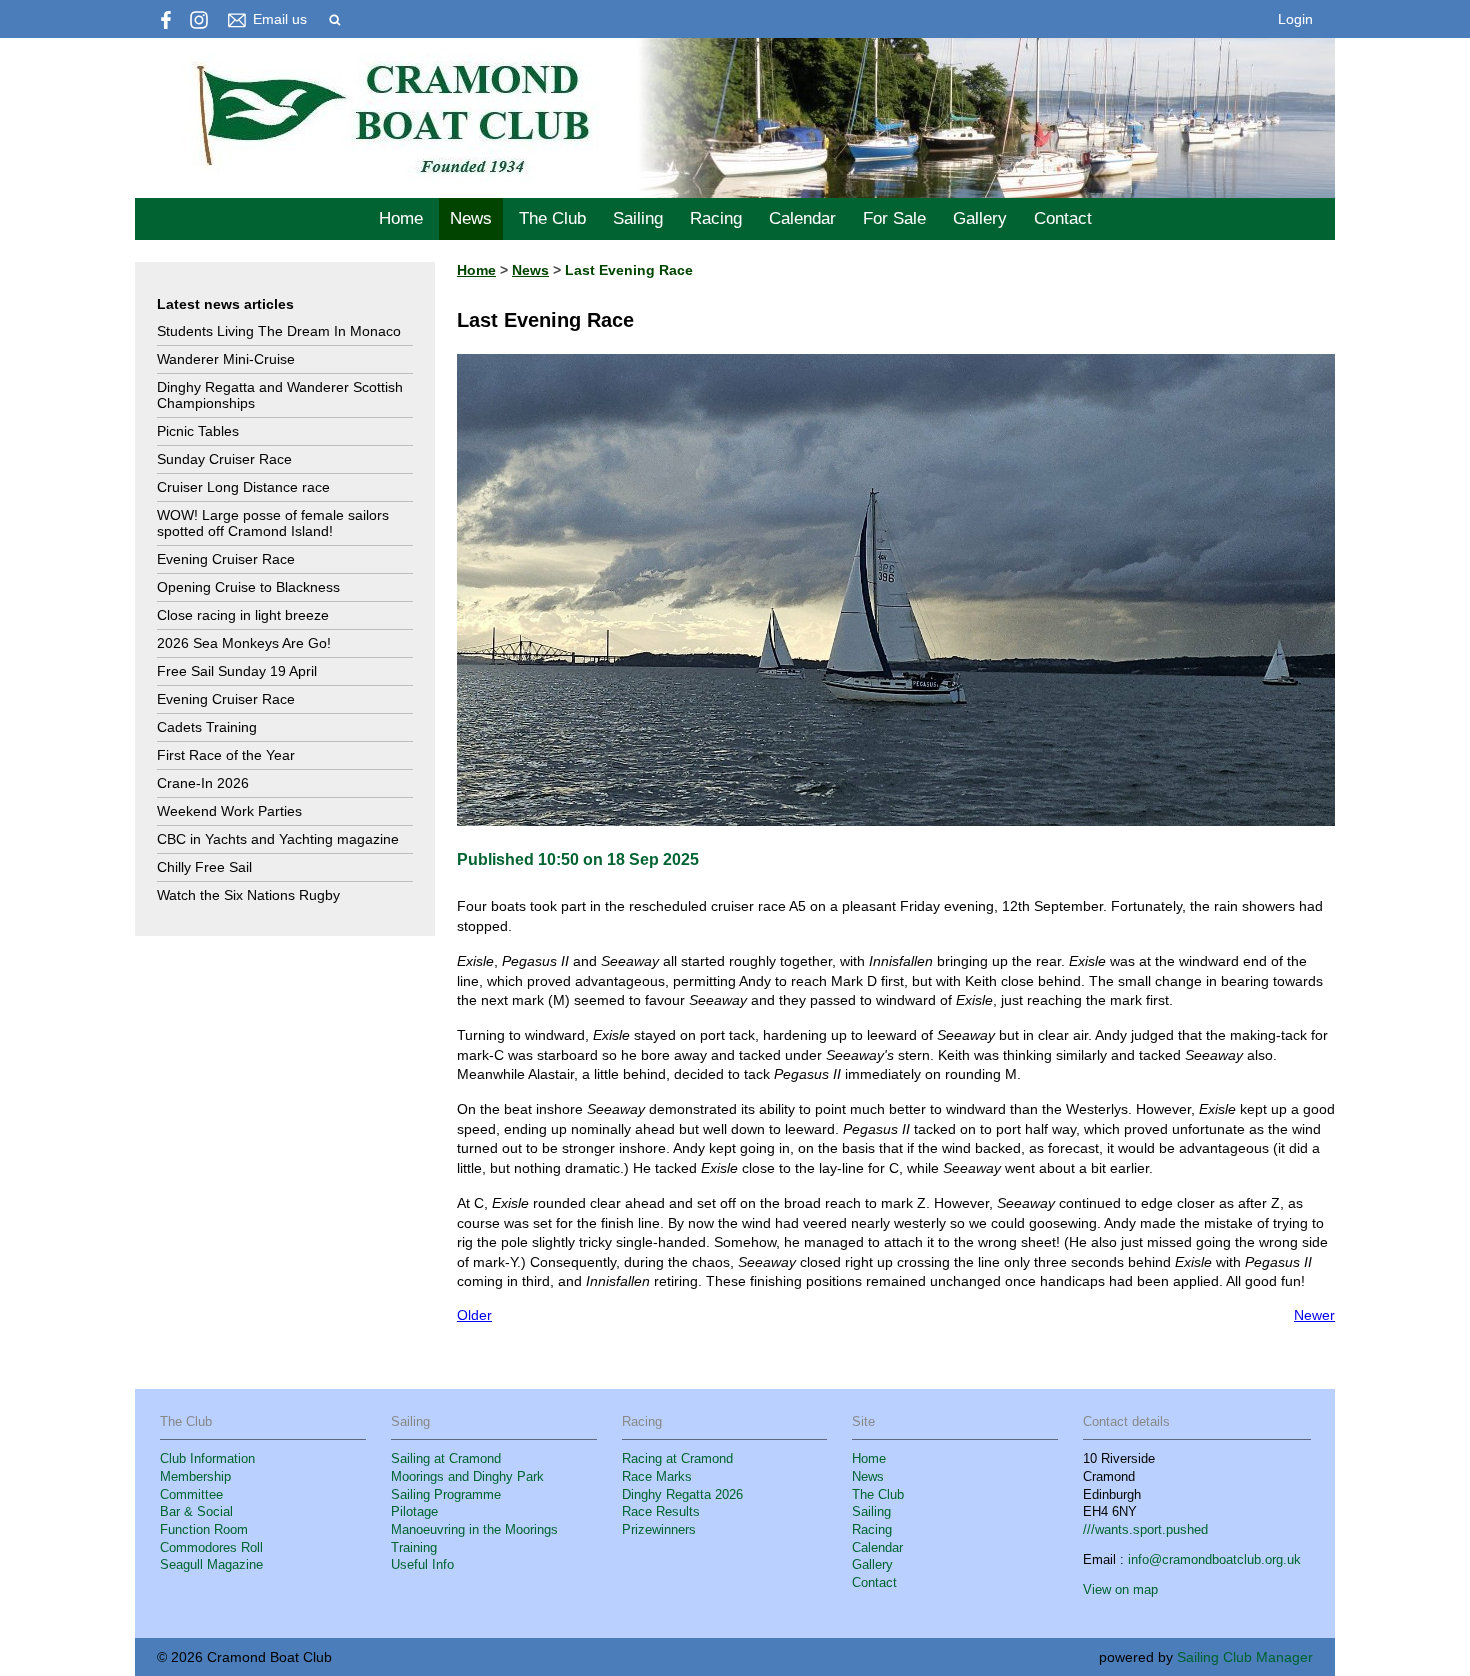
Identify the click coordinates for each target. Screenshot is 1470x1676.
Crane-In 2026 (203, 783)
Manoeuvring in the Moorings (474, 1530)
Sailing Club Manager (1245, 1657)
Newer (1314, 1315)
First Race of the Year (226, 755)
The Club (552, 218)
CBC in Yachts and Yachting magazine (278, 839)
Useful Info (422, 1565)
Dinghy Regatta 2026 (682, 1495)
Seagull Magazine (211, 1565)
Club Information (207, 1459)
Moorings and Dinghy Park (467, 1477)
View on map (1120, 1590)
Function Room (204, 1530)
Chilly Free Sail (204, 867)
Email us (280, 19)
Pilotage (414, 1512)
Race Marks (657, 1477)
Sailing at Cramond (446, 1459)
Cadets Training (207, 727)
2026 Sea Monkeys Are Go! (244, 643)
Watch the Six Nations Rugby (248, 895)
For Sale (894, 218)
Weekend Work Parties (229, 811)
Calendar (802, 218)
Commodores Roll (211, 1548)
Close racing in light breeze (243, 615)
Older (474, 1315)
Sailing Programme (446, 1495)
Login (1295, 19)
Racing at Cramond (677, 1459)
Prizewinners (659, 1530)
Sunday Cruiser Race (224, 459)
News (471, 218)
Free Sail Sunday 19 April (237, 671)
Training (414, 1548)
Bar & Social (196, 1512)
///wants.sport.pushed (1145, 1530)
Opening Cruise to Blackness (248, 587)
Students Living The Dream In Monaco (279, 331)
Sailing (638, 218)
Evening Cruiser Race (226, 559)
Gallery (980, 218)
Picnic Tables (198, 431)
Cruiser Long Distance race (243, 487)
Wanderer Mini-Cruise (226, 359)
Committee (191, 1495)
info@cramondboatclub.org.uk (1214, 1560)
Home (401, 218)
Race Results (661, 1512)
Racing (716, 218)
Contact (1063, 218)
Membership (195, 1477)
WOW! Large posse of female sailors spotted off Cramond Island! (273, 523)
